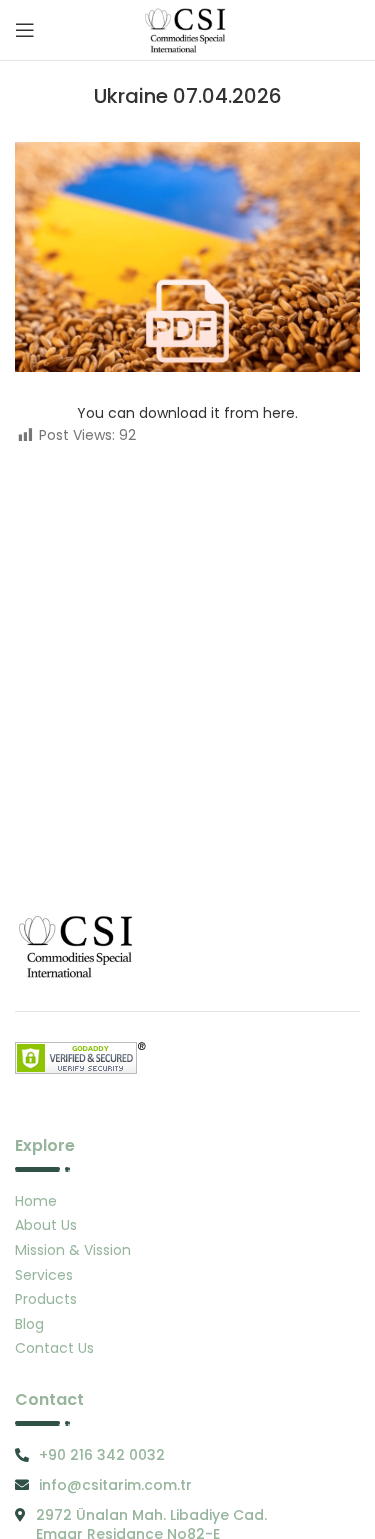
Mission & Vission (73, 1250)
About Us (46, 1225)
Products (46, 1299)
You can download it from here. (187, 413)
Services (44, 1275)
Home (36, 1201)
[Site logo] (187, 29)
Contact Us (54, 1348)
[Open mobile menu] (25, 30)
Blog (29, 1324)
